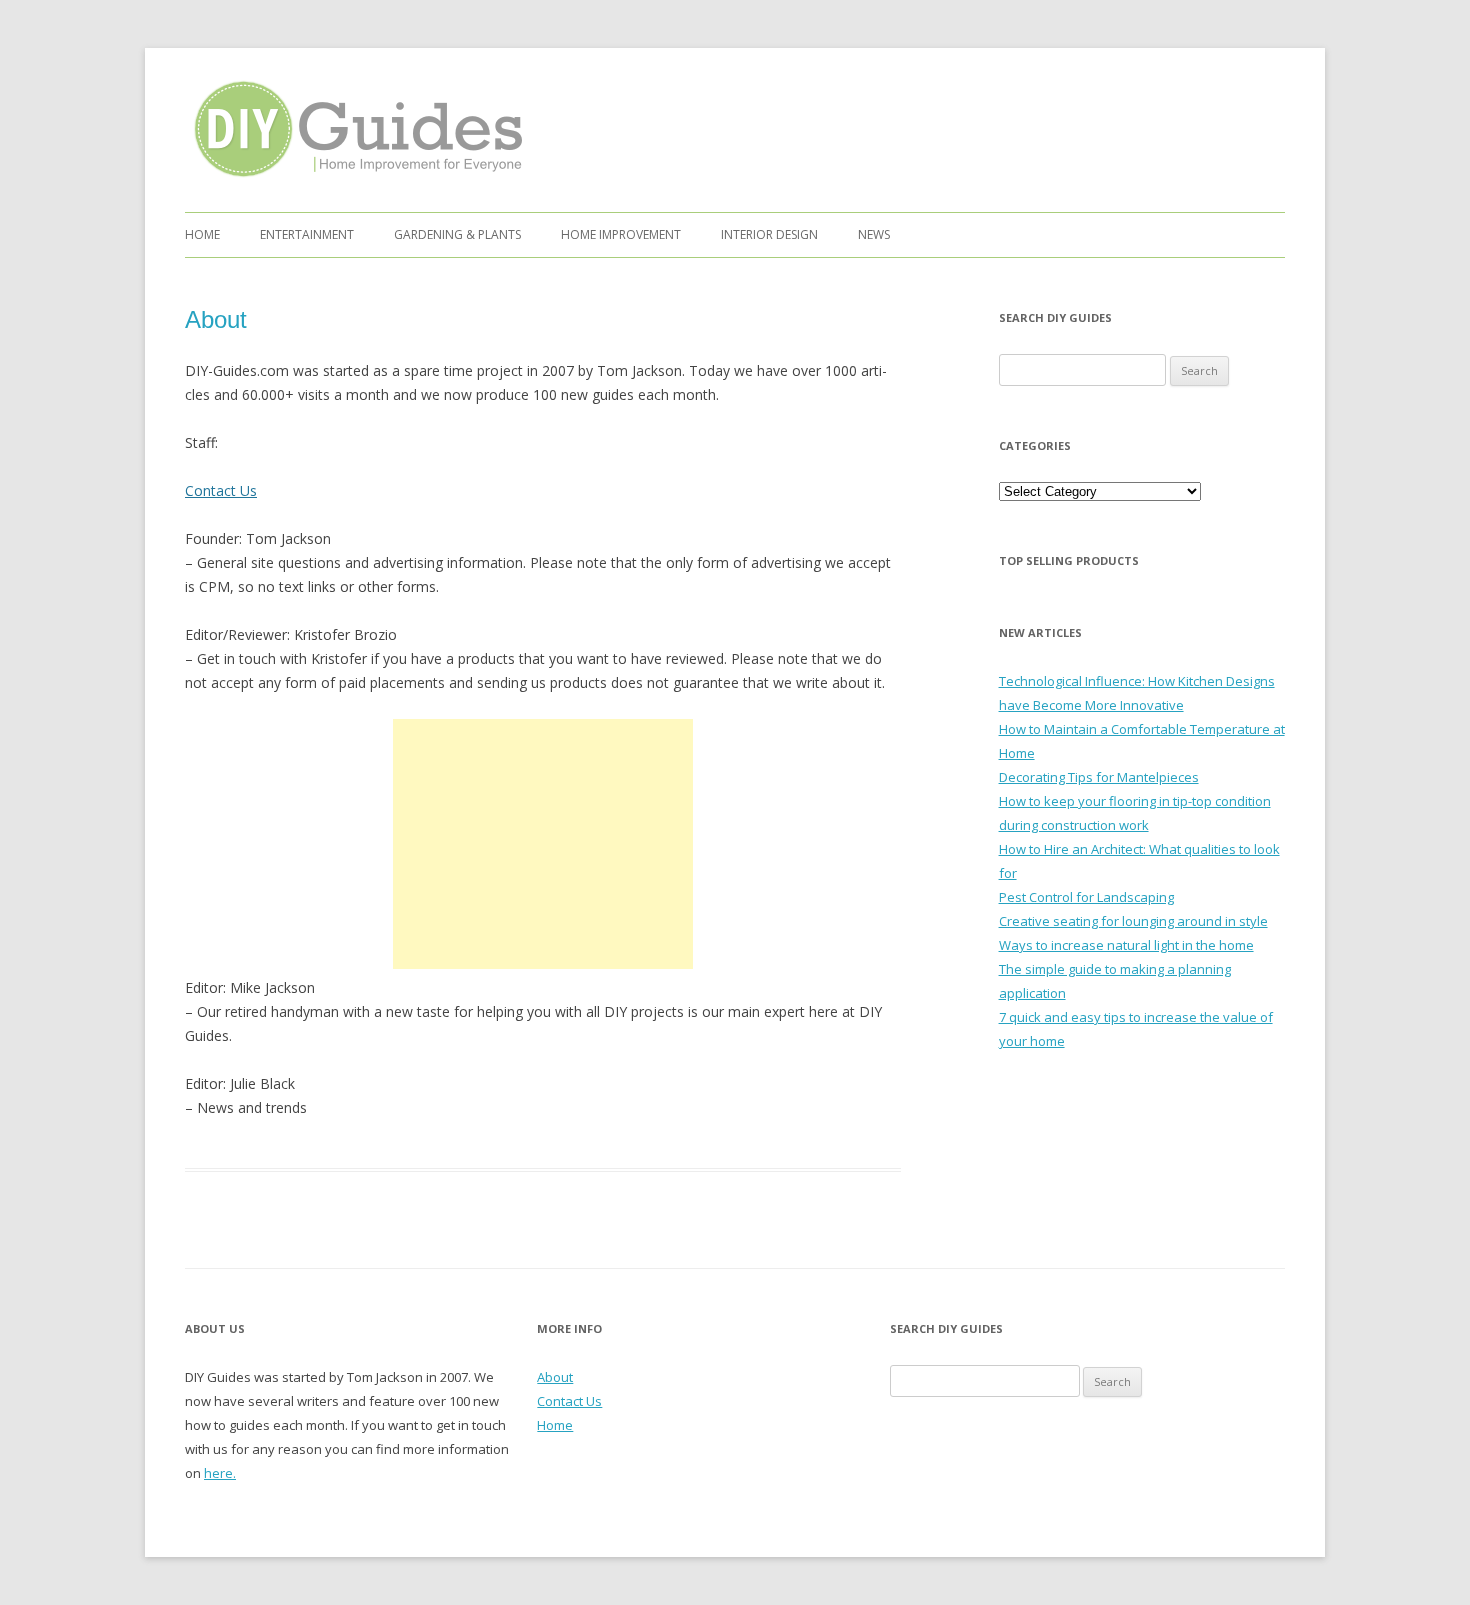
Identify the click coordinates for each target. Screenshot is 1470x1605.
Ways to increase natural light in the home (1126, 945)
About (555, 1377)
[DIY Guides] (353, 180)
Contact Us (221, 490)
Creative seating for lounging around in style (1133, 921)
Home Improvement (621, 234)
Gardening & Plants (457, 234)
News (874, 234)
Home (202, 234)
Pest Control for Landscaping (1086, 897)
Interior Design (769, 234)
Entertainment (307, 234)
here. (220, 1473)
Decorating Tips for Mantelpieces (1099, 777)
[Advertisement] (543, 844)
